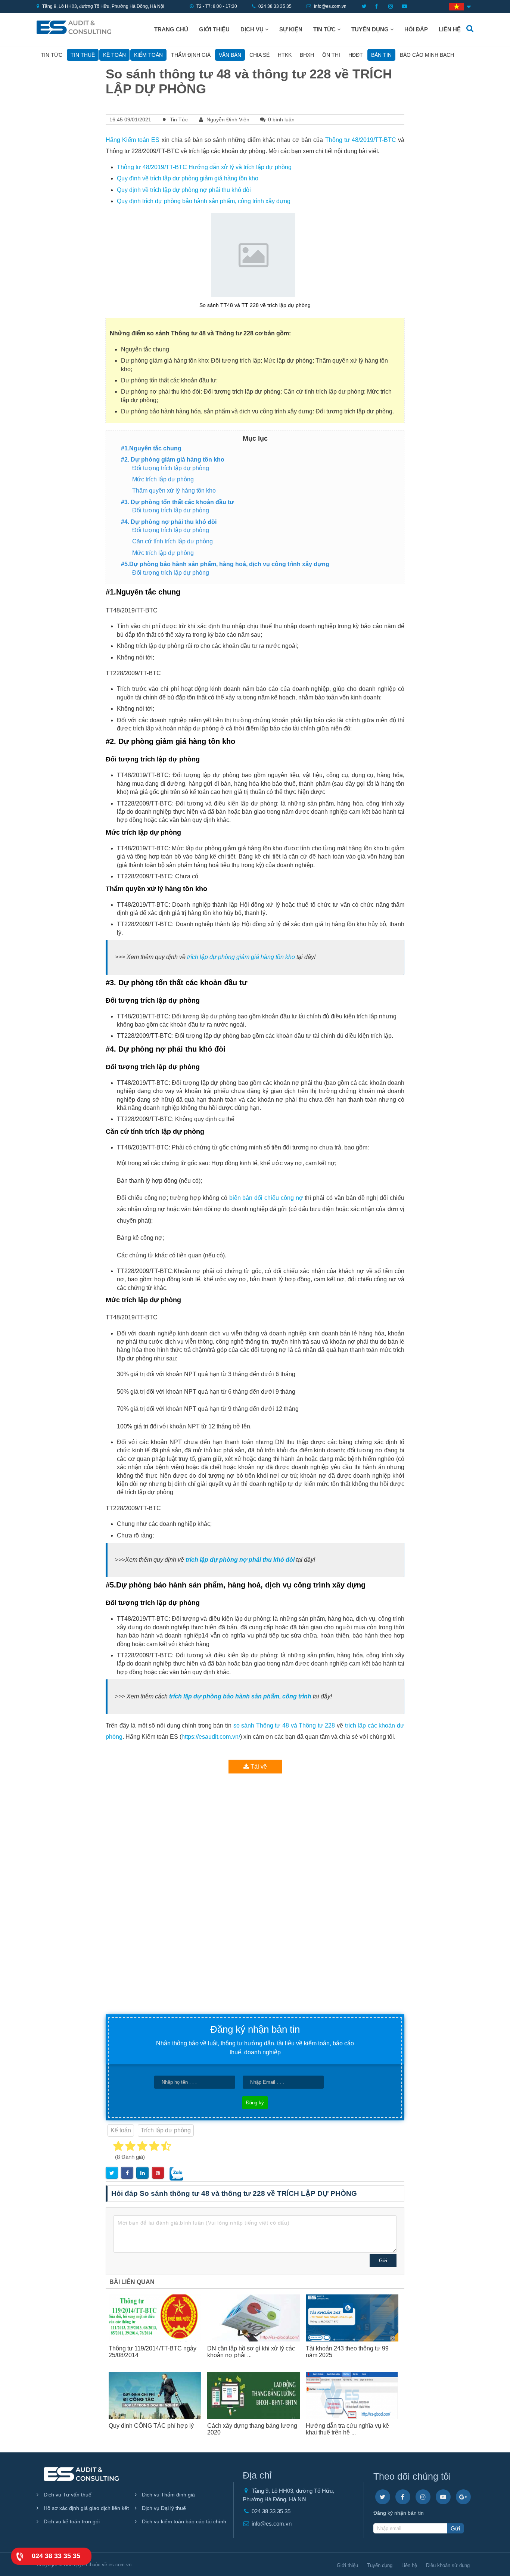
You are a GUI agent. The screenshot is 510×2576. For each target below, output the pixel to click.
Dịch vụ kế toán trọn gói (71, 2521)
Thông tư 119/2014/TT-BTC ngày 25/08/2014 (153, 2352)
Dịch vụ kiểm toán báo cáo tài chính (183, 2521)
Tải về (258, 1767)
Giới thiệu (214, 30)
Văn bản (230, 55)
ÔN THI (331, 55)
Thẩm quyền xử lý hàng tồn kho (174, 491)
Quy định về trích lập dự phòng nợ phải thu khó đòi (184, 190)
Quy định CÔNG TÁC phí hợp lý (151, 2426)
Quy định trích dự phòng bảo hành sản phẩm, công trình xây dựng (204, 201)
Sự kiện (291, 30)
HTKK (285, 55)
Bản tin (381, 55)
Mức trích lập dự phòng (163, 479)
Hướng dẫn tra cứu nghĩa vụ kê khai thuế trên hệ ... (347, 2429)
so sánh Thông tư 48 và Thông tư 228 (284, 1725)
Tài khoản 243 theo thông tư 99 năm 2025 (347, 2352)
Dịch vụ (253, 30)
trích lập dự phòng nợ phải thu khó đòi (240, 1560)
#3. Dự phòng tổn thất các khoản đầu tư (178, 502)
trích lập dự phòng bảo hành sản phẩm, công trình (240, 1696)
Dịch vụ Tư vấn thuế (67, 2495)
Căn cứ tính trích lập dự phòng (172, 541)
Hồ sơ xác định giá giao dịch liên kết (85, 2508)
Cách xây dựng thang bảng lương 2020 (252, 2429)
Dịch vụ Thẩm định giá (168, 2495)
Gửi (383, 2261)
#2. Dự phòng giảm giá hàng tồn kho (173, 460)
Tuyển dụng (371, 30)
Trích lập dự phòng (166, 2130)
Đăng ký (255, 2103)
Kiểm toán (148, 55)
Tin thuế (83, 55)
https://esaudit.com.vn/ (211, 1737)
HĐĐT (356, 55)
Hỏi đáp (416, 30)
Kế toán (114, 55)
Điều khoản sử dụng (448, 2565)
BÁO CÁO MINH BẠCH (427, 55)
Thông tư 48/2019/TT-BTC (361, 140)
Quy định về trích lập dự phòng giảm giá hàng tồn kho (188, 178)
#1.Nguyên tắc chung (151, 448)
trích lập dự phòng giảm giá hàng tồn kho (241, 957)
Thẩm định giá (191, 55)
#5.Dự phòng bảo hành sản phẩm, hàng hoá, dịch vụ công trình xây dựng (225, 564)
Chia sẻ (259, 55)
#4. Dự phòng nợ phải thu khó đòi (169, 522)
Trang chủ (171, 30)
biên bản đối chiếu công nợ (266, 1198)
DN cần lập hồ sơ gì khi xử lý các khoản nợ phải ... (251, 2352)
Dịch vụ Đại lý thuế (163, 2508)
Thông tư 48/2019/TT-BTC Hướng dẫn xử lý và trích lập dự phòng (204, 167)
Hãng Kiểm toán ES (133, 140)
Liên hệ (450, 30)
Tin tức (325, 30)
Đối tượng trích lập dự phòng (171, 468)
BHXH (307, 55)
